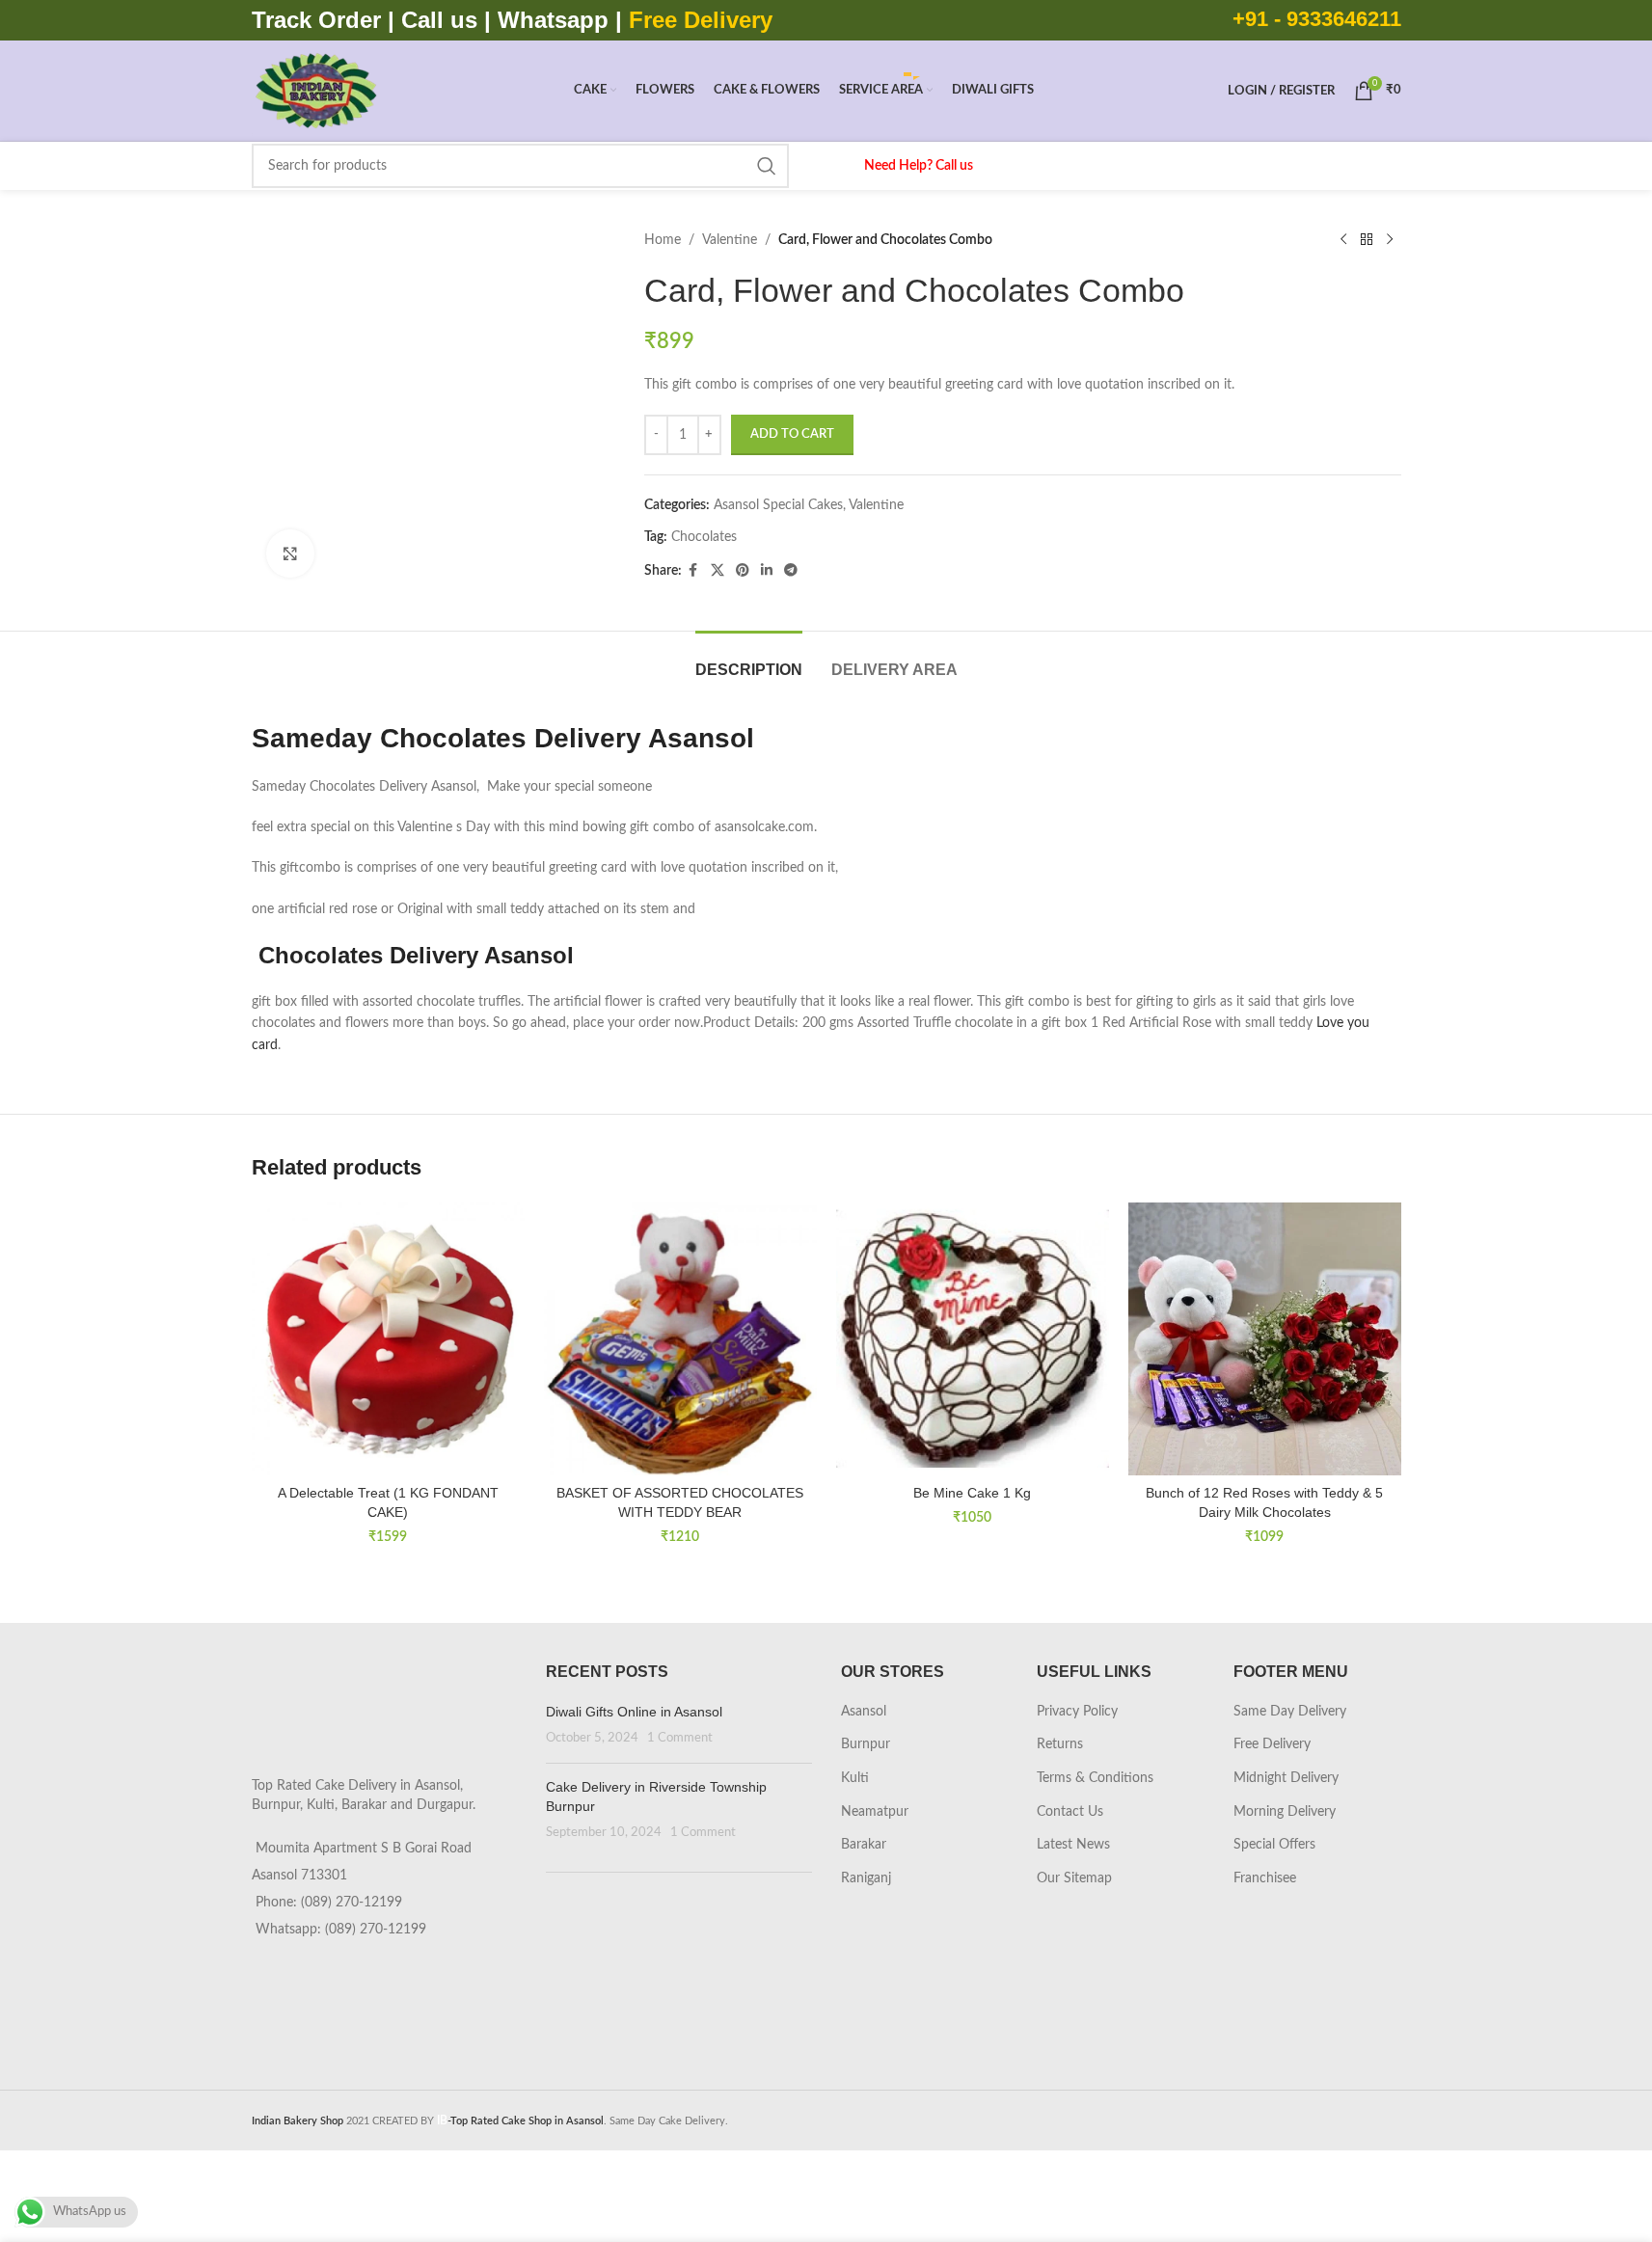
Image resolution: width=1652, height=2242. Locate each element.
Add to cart (792, 434)
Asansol (864, 1712)
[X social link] (718, 571)
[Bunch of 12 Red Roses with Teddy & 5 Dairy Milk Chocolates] (1265, 1339)
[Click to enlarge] (290, 554)
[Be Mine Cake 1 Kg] (973, 1339)
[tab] (749, 660)
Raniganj (866, 1878)
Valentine (730, 240)
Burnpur (866, 1744)
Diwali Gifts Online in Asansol (634, 1712)
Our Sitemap (1074, 1878)
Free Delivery (1272, 1744)
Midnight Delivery (1286, 1778)
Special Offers (1274, 1845)
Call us (443, 20)
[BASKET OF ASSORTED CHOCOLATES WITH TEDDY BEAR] (680, 1339)
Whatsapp (553, 20)
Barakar (864, 1845)
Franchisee (1265, 1878)
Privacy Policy (1077, 1712)
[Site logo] (316, 91)
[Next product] (1390, 240)
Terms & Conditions (1095, 1778)
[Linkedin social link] (767, 571)
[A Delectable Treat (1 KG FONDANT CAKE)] (388, 1339)
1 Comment (680, 1738)
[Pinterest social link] (743, 571)
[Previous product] (1343, 240)
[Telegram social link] (791, 571)
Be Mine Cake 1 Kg (972, 1493)
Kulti (855, 1778)
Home (663, 240)
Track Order (316, 20)
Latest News (1073, 1845)
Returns (1060, 1744)
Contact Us (1070, 1812)
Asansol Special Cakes (778, 505)
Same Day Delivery (1290, 1712)
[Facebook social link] (693, 571)
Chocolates (704, 537)
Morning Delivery (1285, 1812)
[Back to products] (1367, 240)
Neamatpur (875, 1812)
